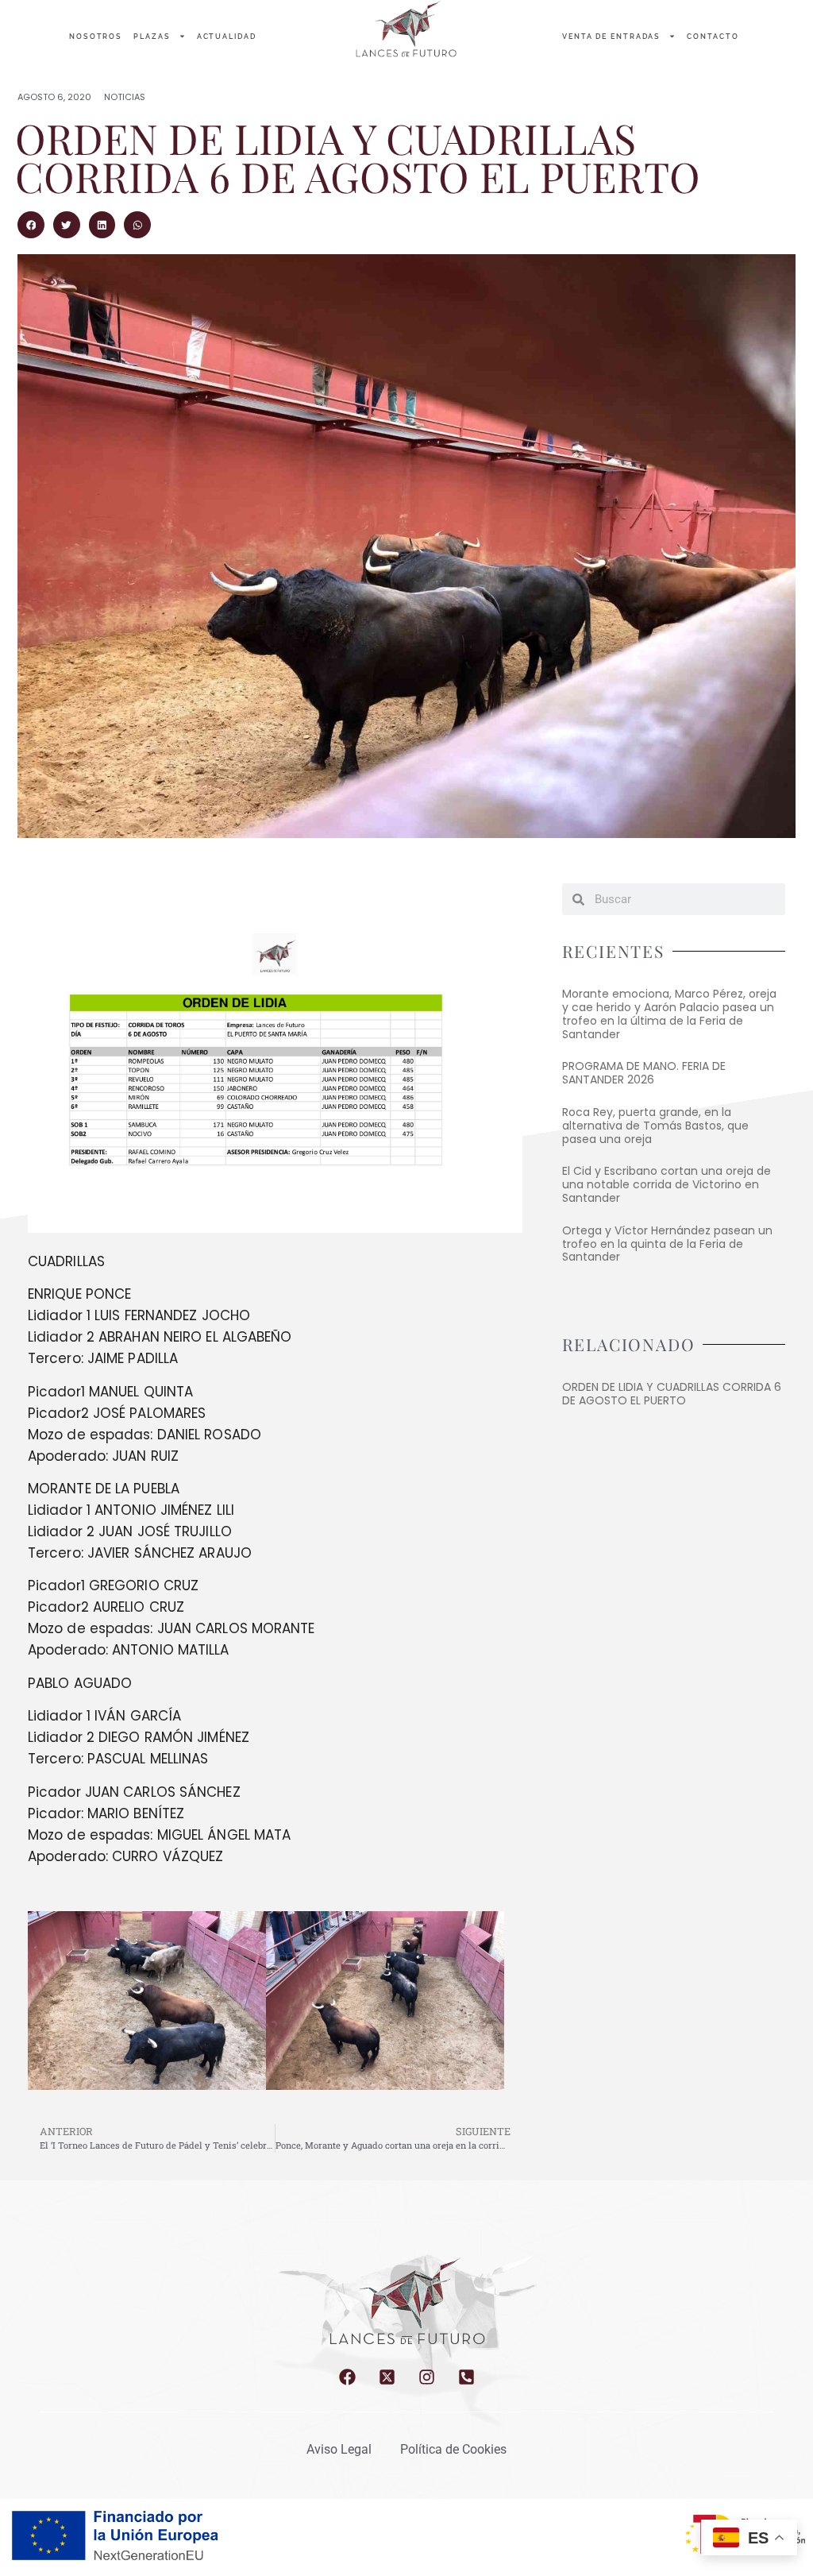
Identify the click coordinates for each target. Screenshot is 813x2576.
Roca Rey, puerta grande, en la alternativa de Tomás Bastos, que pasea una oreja (655, 1126)
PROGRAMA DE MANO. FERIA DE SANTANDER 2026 (644, 1073)
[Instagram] (427, 2377)
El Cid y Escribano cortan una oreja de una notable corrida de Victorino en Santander (667, 1184)
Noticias (125, 97)
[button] (31, 225)
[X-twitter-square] (387, 2377)
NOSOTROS (96, 37)
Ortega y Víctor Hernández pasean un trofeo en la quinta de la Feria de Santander (667, 1244)
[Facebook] (347, 2377)
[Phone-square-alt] (466, 2377)
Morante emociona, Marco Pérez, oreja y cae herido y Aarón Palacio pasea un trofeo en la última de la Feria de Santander (669, 1014)
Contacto (713, 37)
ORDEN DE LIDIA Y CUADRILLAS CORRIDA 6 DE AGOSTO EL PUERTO (672, 1394)
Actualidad (227, 37)
